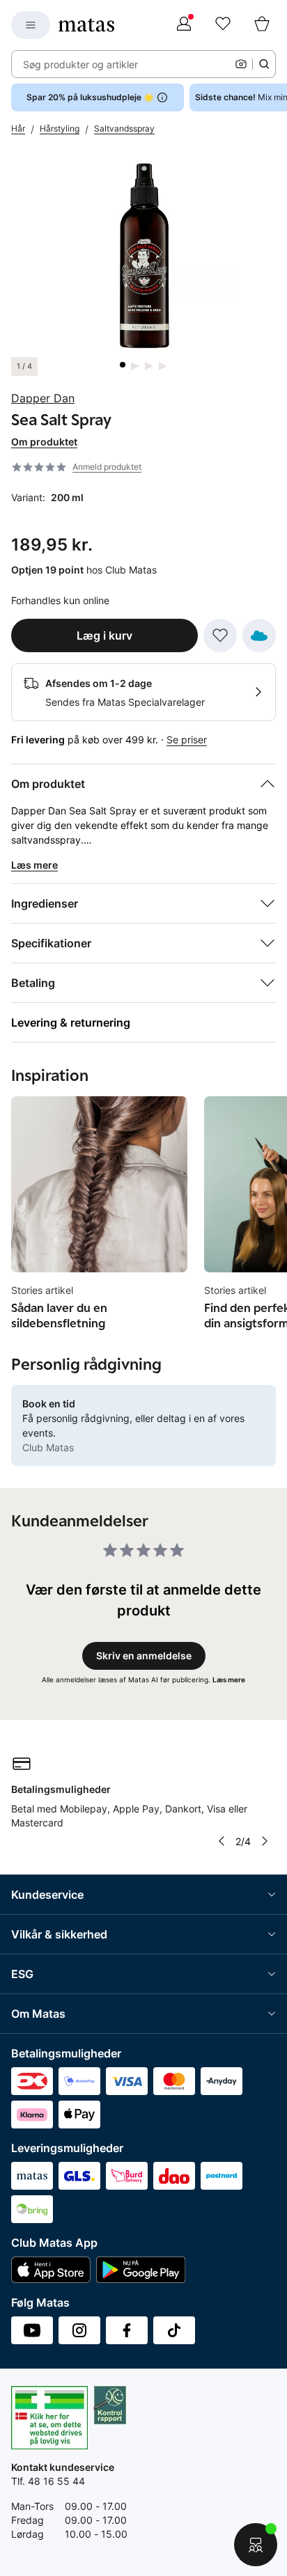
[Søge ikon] (264, 64)
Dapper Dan (43, 398)
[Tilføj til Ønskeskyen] (259, 635)
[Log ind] (184, 25)
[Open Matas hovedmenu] (31, 25)
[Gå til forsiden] (86, 25)
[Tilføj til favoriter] (220, 635)
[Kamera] (241, 64)
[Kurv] (262, 25)
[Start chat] (256, 2545)
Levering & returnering (71, 1022)
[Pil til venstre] (222, 1841)
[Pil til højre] (265, 1841)
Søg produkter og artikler (80, 64)
